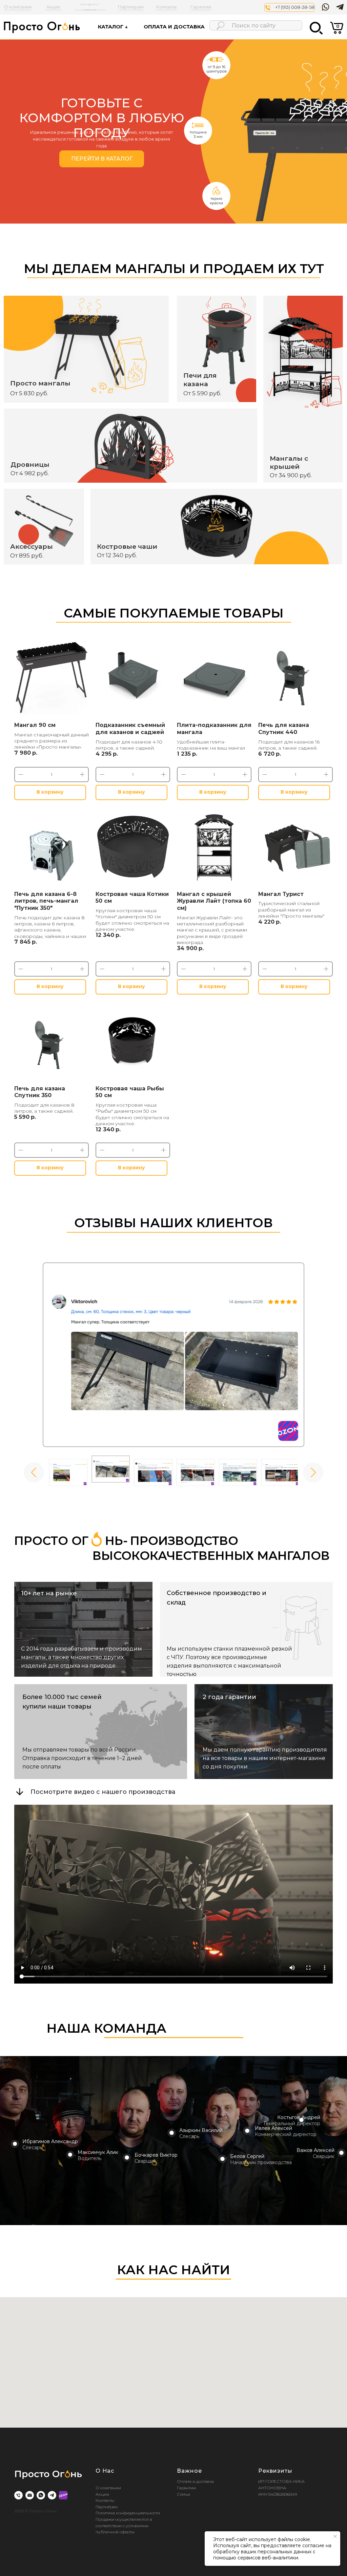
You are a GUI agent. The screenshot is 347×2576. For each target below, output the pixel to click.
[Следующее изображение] (313, 1472)
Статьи (183, 2494)
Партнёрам (107, 2507)
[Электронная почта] (30, 2495)
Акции (102, 2494)
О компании (108, 2488)
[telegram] (52, 2495)
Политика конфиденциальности (128, 2513)
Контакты (105, 2500)
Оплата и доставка (195, 2481)
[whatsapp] (41, 2495)
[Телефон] (18, 2495)
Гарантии (186, 2488)
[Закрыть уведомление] (335, 2536)
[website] (63, 2495)
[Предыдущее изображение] (34, 1472)
